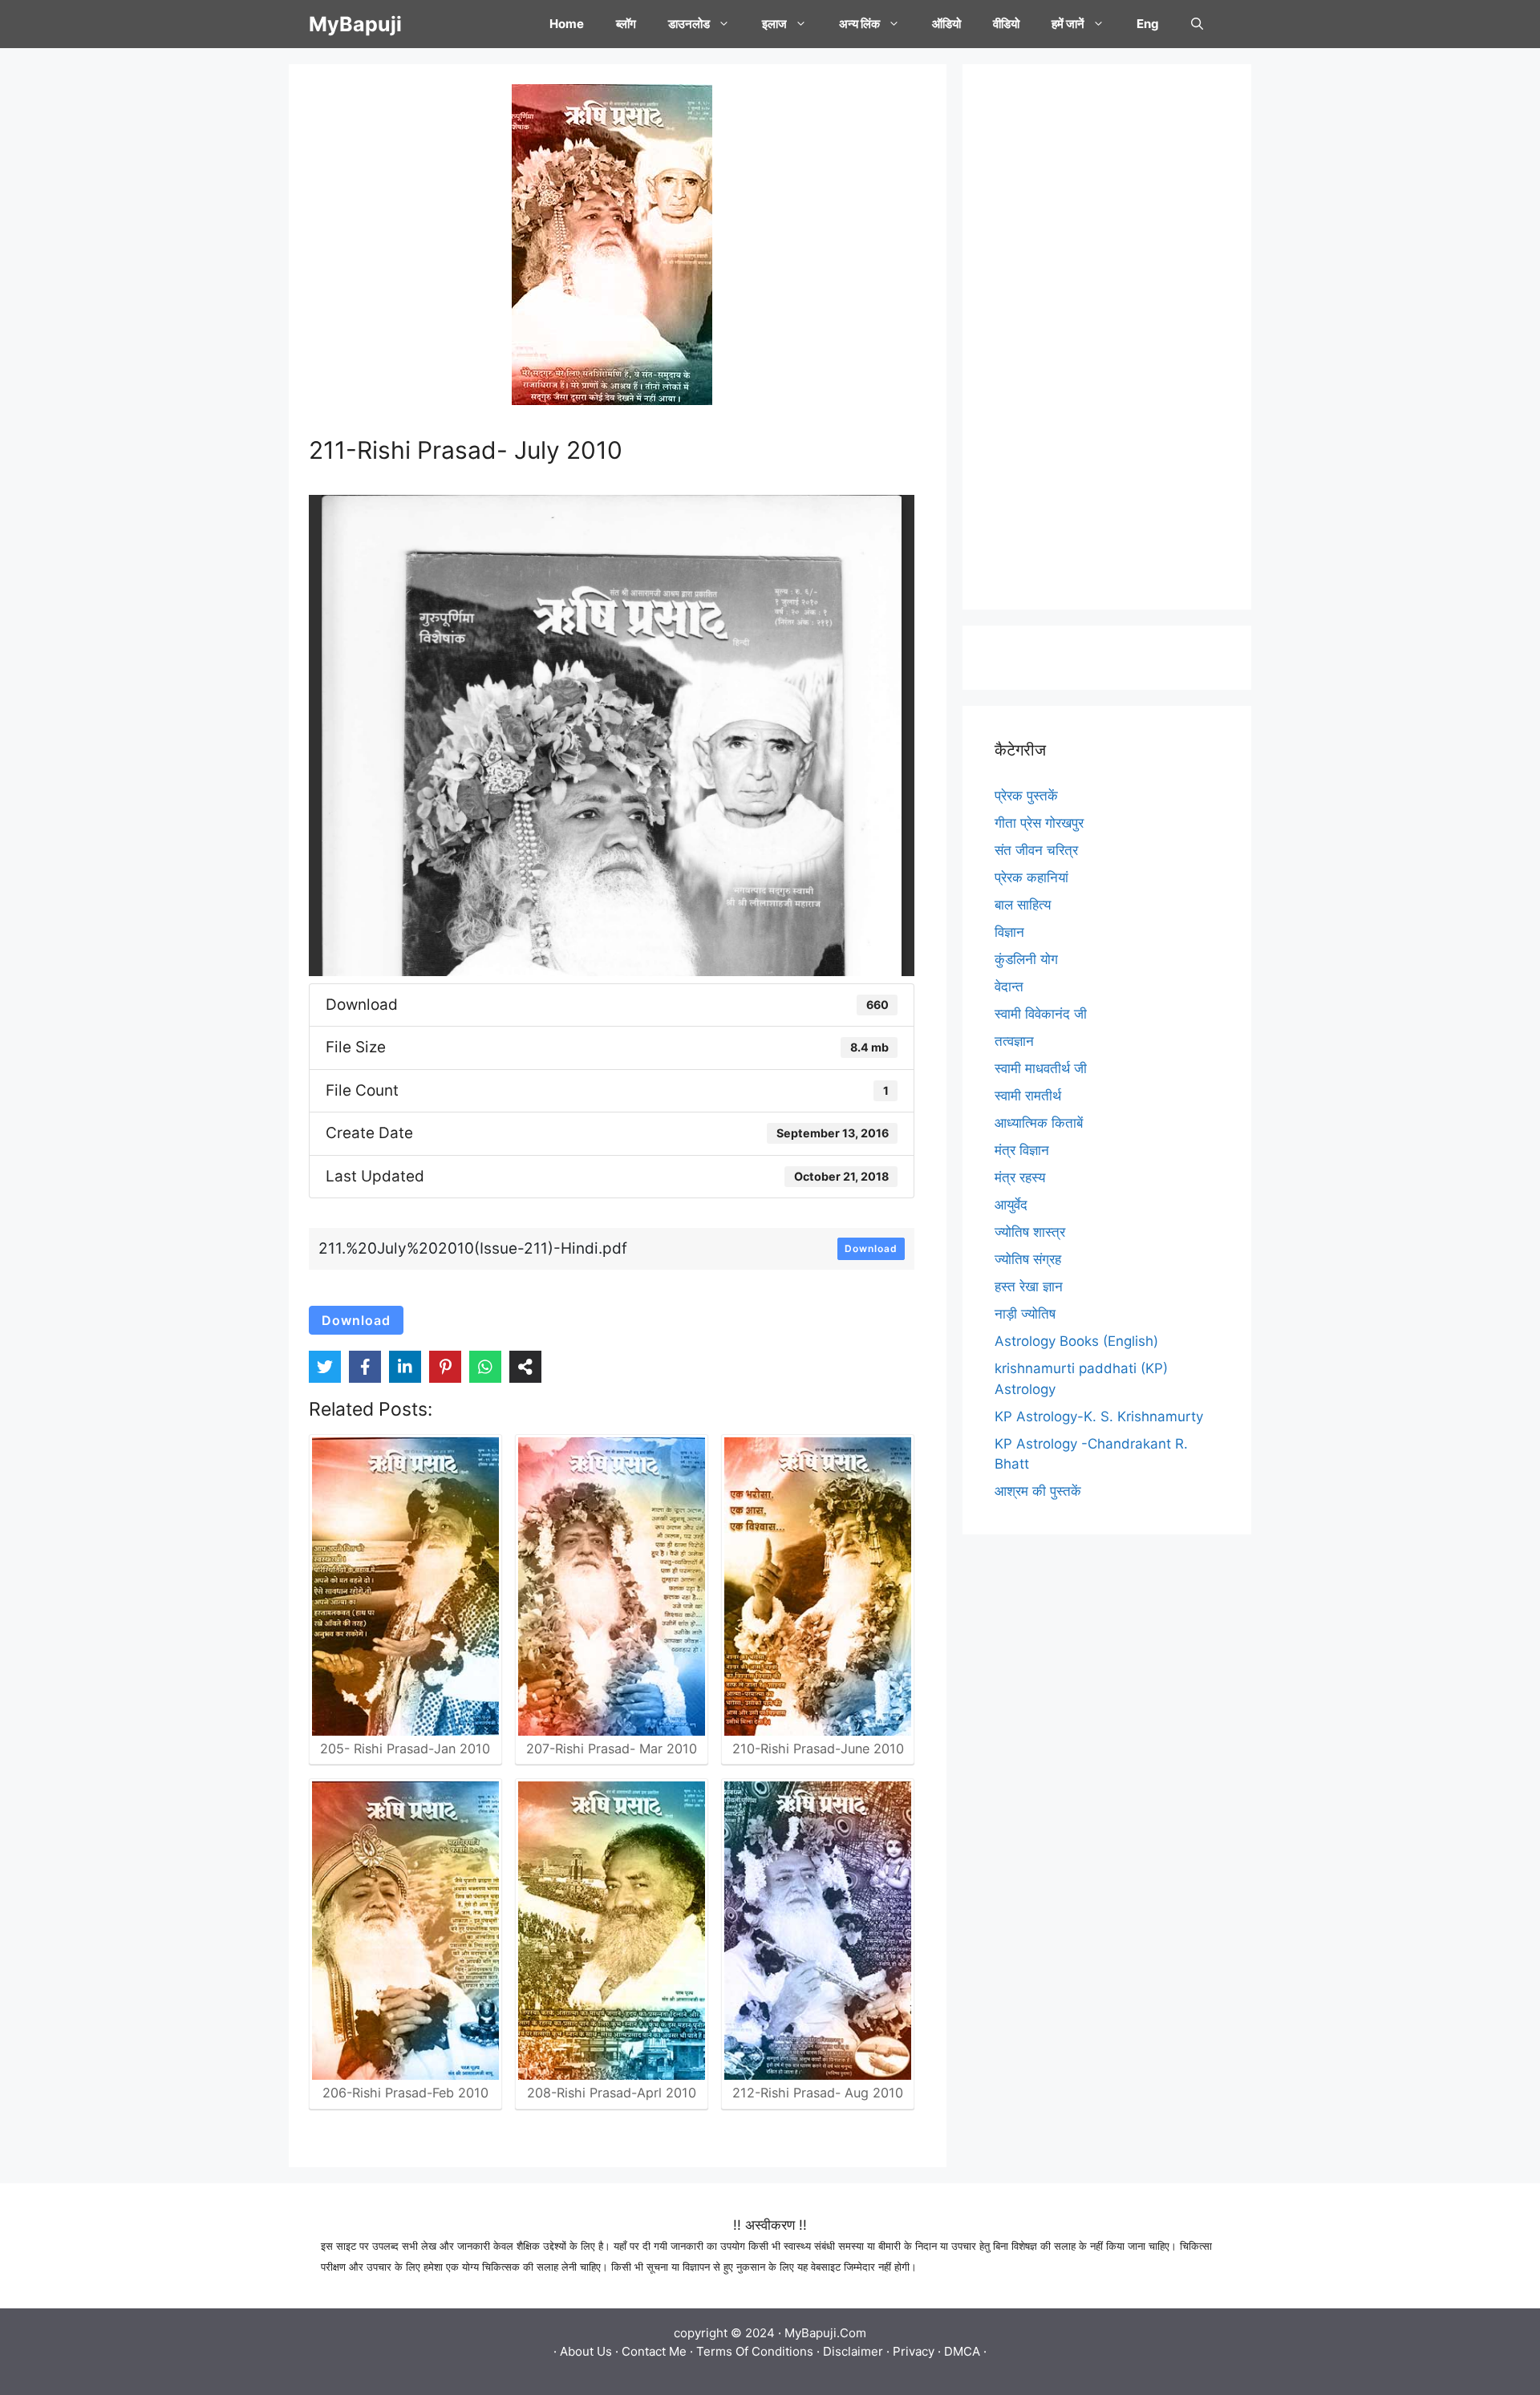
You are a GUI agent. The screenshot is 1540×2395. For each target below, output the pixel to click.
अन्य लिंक (859, 24)
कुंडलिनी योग (1026, 959)
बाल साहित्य (1023, 905)
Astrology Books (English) (1076, 1341)
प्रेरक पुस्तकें (1026, 796)
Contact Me (654, 2351)
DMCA (962, 2351)
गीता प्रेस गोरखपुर (1039, 823)
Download (871, 1248)
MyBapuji (355, 24)
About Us (586, 2351)
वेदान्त (1009, 987)
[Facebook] (365, 1367)
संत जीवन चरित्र (1036, 850)
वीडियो (1006, 24)
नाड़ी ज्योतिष (1025, 1314)
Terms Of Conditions (755, 2351)
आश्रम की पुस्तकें (1038, 1491)
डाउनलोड (689, 24)
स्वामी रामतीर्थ (1028, 1096)
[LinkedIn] (405, 1367)
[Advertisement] (1107, 337)
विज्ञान (1009, 932)
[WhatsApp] (485, 1367)
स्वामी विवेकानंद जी (1041, 1014)
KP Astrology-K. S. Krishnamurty (1099, 1416)
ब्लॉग (626, 24)
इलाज (774, 24)
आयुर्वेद (1011, 1205)
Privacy (914, 2351)
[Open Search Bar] (1197, 24)
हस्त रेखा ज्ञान (1029, 1287)
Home (567, 24)
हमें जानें (1068, 24)
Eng (1148, 24)
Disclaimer (853, 2351)
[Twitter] (325, 1367)
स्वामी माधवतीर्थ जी (1041, 1068)
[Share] (525, 1367)
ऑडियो (946, 24)
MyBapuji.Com (825, 2333)
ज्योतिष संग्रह (1028, 1259)
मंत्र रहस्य (1020, 1177)
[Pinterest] (445, 1367)
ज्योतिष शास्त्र (1030, 1232)
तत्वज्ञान (1014, 1041)
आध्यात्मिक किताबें (1039, 1123)
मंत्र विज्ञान (1022, 1150)
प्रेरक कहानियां (1031, 877)
